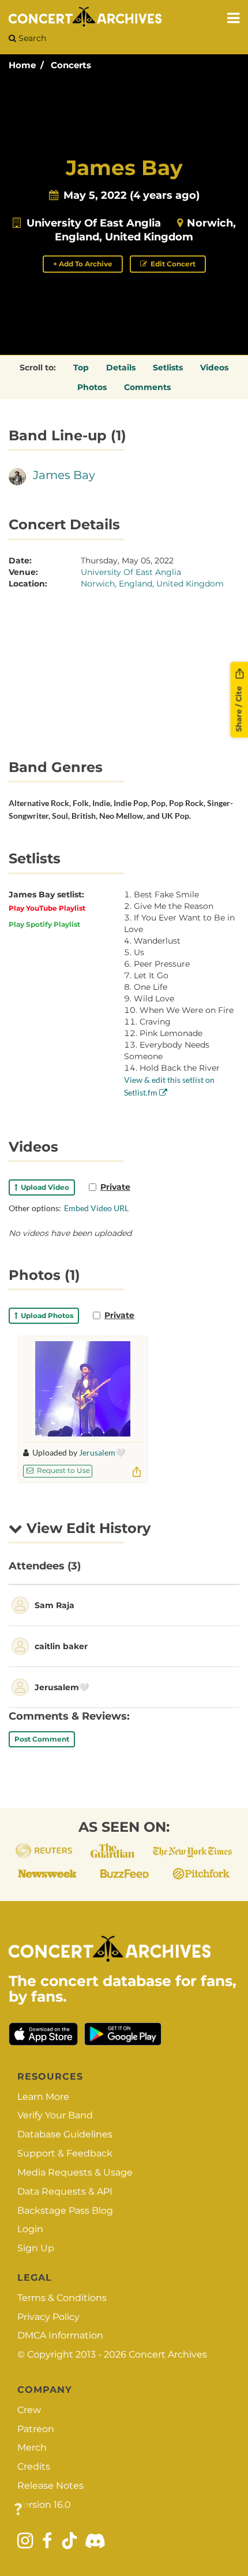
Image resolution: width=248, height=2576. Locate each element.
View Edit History (87, 1528)
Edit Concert (172, 264)
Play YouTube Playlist (47, 908)
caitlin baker (61, 1646)
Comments (147, 387)
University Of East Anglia (94, 223)
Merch (32, 2447)
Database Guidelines (65, 2134)
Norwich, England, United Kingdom (152, 584)
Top (81, 368)
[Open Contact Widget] (18, 2510)
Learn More (43, 2097)
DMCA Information (60, 2335)
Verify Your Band (55, 2115)
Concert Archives (168, 2354)
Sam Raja (55, 1605)
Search (31, 38)
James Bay (64, 475)
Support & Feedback (65, 2153)
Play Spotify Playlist (44, 924)
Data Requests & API (65, 2191)
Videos (214, 368)
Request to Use (63, 1470)
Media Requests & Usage (75, 2172)
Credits (34, 2466)
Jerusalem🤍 (102, 1452)
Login (30, 2229)
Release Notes (50, 2486)
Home (22, 65)
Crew (29, 2410)
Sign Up (36, 2248)
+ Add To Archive (83, 264)
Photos (92, 387)
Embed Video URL (96, 1208)
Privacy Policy (48, 2317)
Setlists (168, 368)
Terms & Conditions (62, 2298)
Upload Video (43, 1187)
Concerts (71, 65)
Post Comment (42, 1739)
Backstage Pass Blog (65, 2211)
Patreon (36, 2429)
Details (121, 368)
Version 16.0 (44, 2505)
